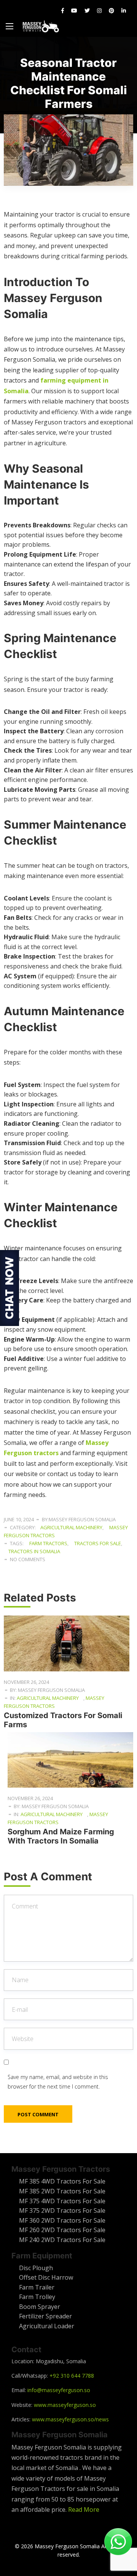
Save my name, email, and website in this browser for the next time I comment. (58, 2082)
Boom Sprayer (40, 2307)
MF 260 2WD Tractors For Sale (62, 2230)
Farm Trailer (37, 2287)
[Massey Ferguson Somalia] (41, 26)
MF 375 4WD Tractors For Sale (62, 2201)
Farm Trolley (37, 2297)
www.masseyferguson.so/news (70, 2419)
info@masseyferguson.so (59, 2390)
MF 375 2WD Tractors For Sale (62, 2210)
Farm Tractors (48, 1543)
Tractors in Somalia (34, 1551)
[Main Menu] (10, 26)
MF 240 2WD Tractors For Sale (62, 2240)
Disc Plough (36, 2268)
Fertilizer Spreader (45, 2316)
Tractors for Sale (98, 1543)
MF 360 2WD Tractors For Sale (62, 2220)
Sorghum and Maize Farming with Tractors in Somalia (61, 1836)
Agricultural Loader (47, 2326)
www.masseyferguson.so (65, 2405)
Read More (84, 2510)
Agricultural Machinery (71, 1527)
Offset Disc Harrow (46, 2277)
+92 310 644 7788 (72, 2376)
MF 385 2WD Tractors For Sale (62, 2191)
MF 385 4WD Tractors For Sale (62, 2181)
